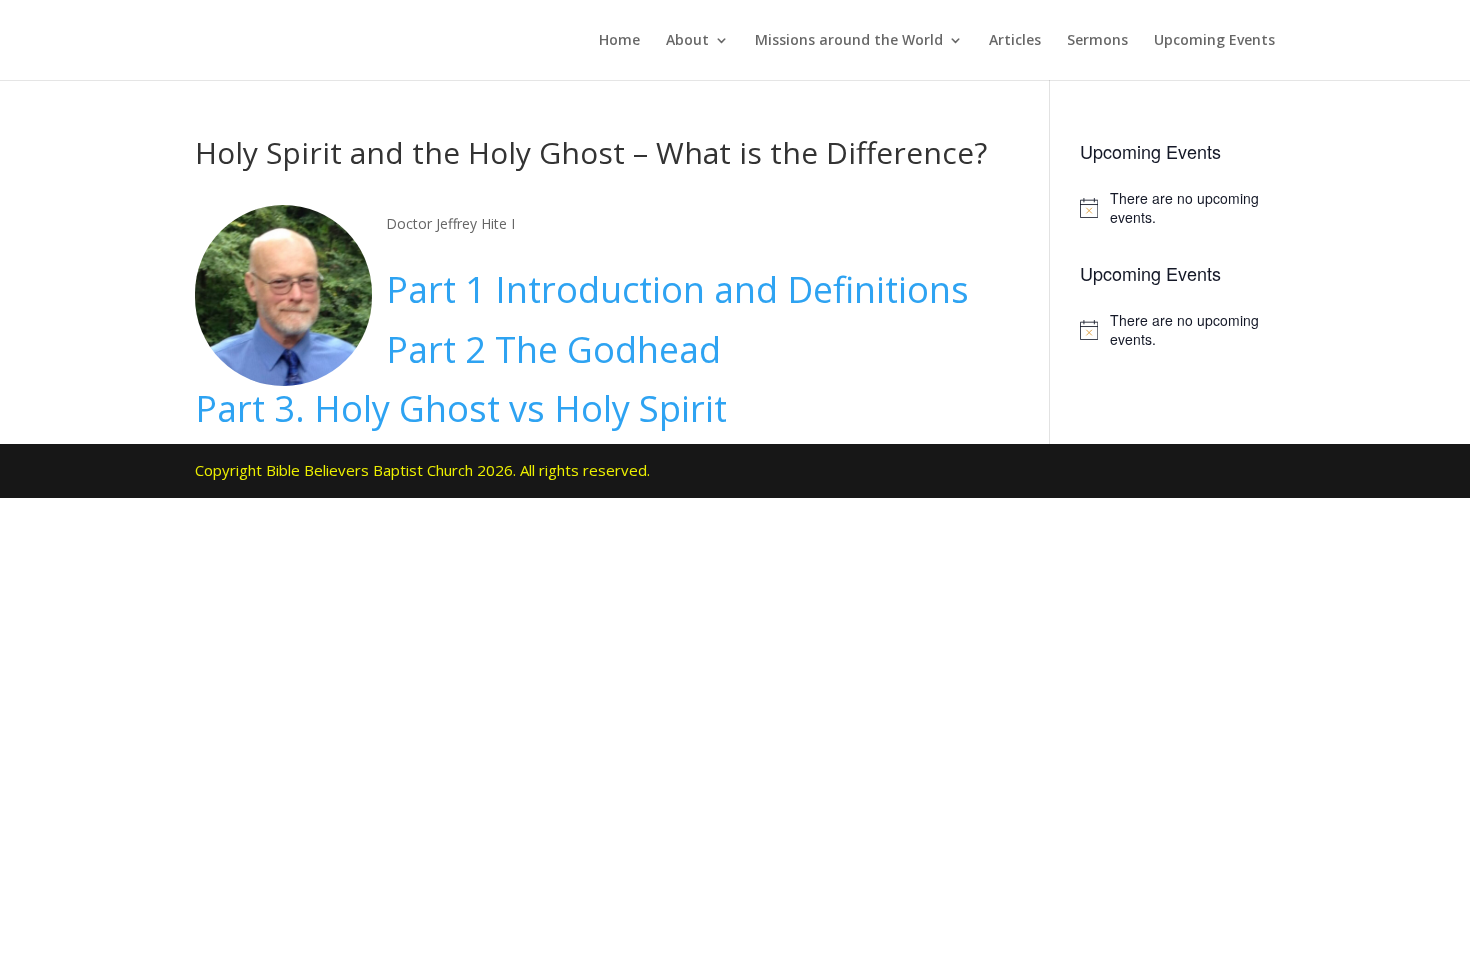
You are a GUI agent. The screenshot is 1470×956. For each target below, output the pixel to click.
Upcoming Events (1214, 41)
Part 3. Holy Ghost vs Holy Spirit (461, 408)
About (687, 41)
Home (619, 41)
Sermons (1097, 41)
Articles (1015, 41)
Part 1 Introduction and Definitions (677, 289)
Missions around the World (849, 41)
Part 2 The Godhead (553, 349)
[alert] (1177, 208)
